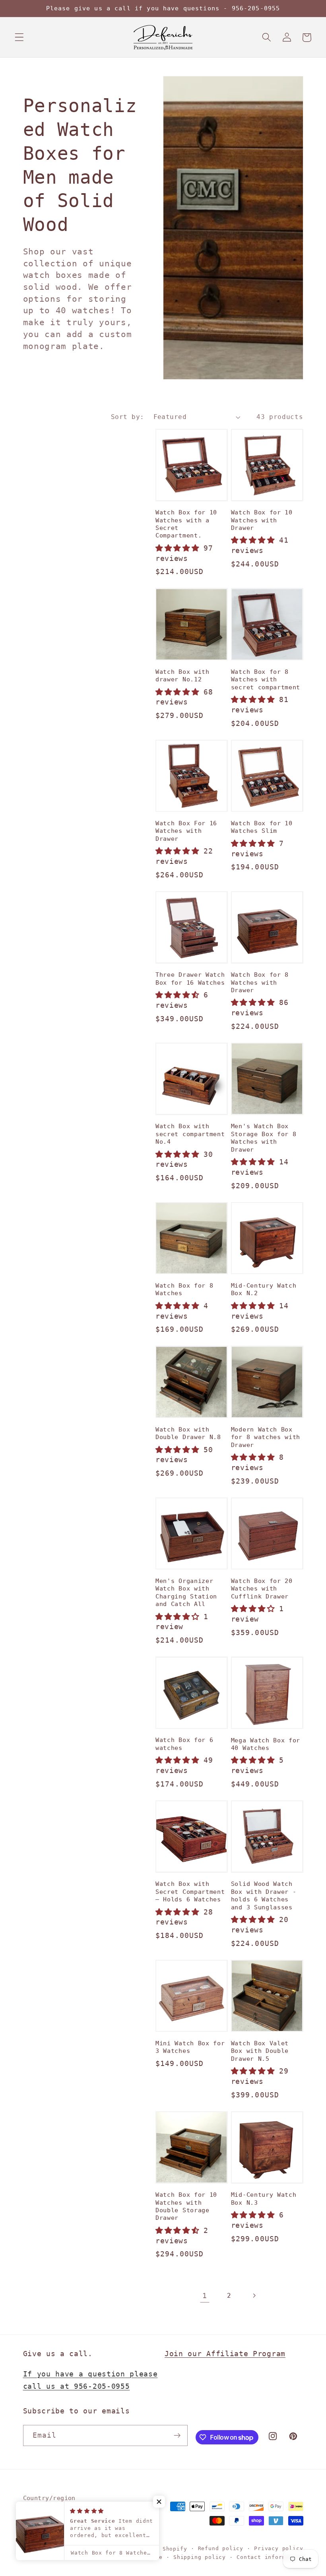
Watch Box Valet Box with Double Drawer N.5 (260, 2051)
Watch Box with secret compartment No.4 (190, 1134)
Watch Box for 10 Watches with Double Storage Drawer (186, 2206)
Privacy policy (278, 2548)
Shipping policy (200, 2557)
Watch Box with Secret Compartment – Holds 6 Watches (190, 1892)
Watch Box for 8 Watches (184, 1289)
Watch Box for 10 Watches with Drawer (262, 520)
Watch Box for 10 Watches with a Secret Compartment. (186, 524)
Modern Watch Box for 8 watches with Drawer (266, 1437)
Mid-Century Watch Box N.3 (264, 2199)
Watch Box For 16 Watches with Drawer (186, 831)
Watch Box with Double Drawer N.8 (188, 1433)
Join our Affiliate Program (225, 2354)
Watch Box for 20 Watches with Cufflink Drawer (262, 1589)
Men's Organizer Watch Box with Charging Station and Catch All (186, 1593)
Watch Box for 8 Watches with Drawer (260, 982)
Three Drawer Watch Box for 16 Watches (190, 979)
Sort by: (128, 417)
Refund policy (221, 2548)
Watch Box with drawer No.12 (182, 676)
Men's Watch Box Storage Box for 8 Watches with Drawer (264, 1138)
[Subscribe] (177, 2436)
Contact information (270, 2557)
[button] (19, 38)
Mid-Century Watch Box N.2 (264, 1289)
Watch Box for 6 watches (184, 1744)
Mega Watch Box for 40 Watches (266, 1744)
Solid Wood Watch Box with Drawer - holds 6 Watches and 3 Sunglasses (264, 1895)
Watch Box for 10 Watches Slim (262, 827)
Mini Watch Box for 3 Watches (190, 2047)
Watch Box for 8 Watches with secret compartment (266, 680)
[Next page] (254, 2296)
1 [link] (205, 2296)
